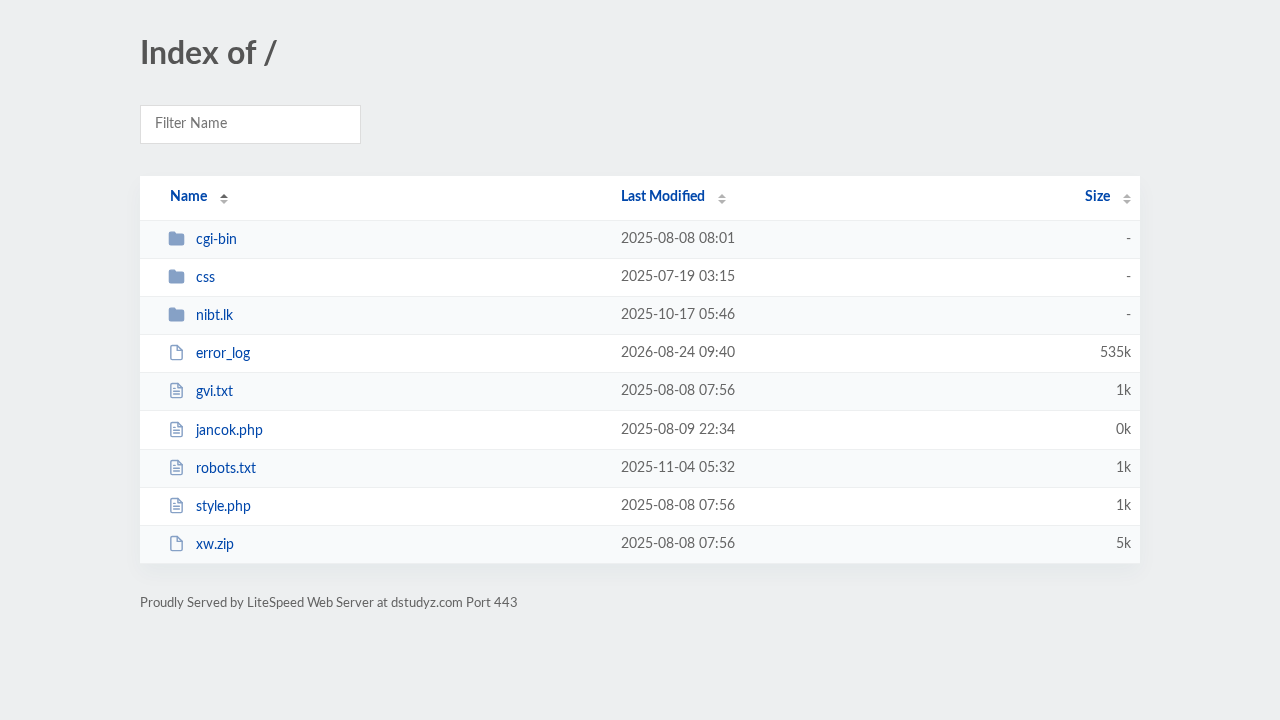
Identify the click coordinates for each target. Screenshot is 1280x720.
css (205, 278)
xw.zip (215, 545)
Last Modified (663, 197)
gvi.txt (214, 392)
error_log (223, 354)
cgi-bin (216, 240)
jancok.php (229, 431)
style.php (223, 507)
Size (1097, 197)
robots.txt (226, 469)
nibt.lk (214, 316)
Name (188, 197)
